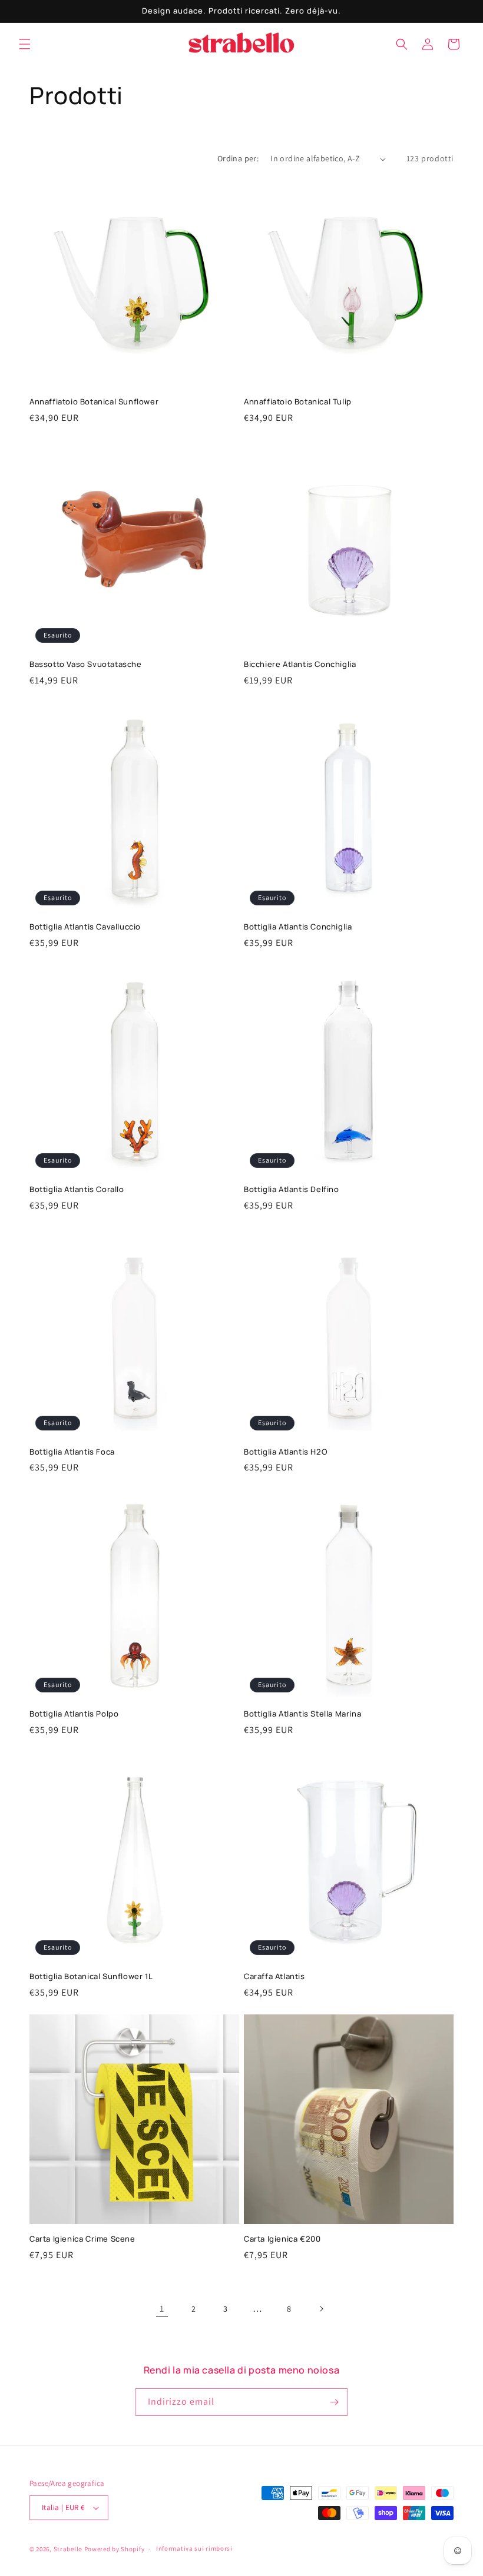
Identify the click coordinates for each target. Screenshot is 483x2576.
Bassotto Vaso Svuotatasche (86, 664)
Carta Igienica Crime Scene (82, 2239)
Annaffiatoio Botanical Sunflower (94, 402)
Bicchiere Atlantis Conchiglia (300, 664)
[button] (25, 44)
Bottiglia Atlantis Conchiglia (298, 927)
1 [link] (162, 2308)
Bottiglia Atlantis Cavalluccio (85, 927)
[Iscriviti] (334, 2402)
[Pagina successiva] (321, 2309)
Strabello (68, 2549)
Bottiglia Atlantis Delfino (292, 1189)
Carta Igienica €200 (282, 2239)
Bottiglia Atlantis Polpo (74, 1714)
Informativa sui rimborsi (194, 2548)
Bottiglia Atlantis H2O (286, 1452)
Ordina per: (238, 158)
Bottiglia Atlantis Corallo (77, 1189)
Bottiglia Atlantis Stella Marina (302, 1714)
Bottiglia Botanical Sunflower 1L (91, 1976)
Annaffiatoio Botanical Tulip (298, 402)
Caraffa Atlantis (274, 1976)
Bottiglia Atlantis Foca (72, 1452)
